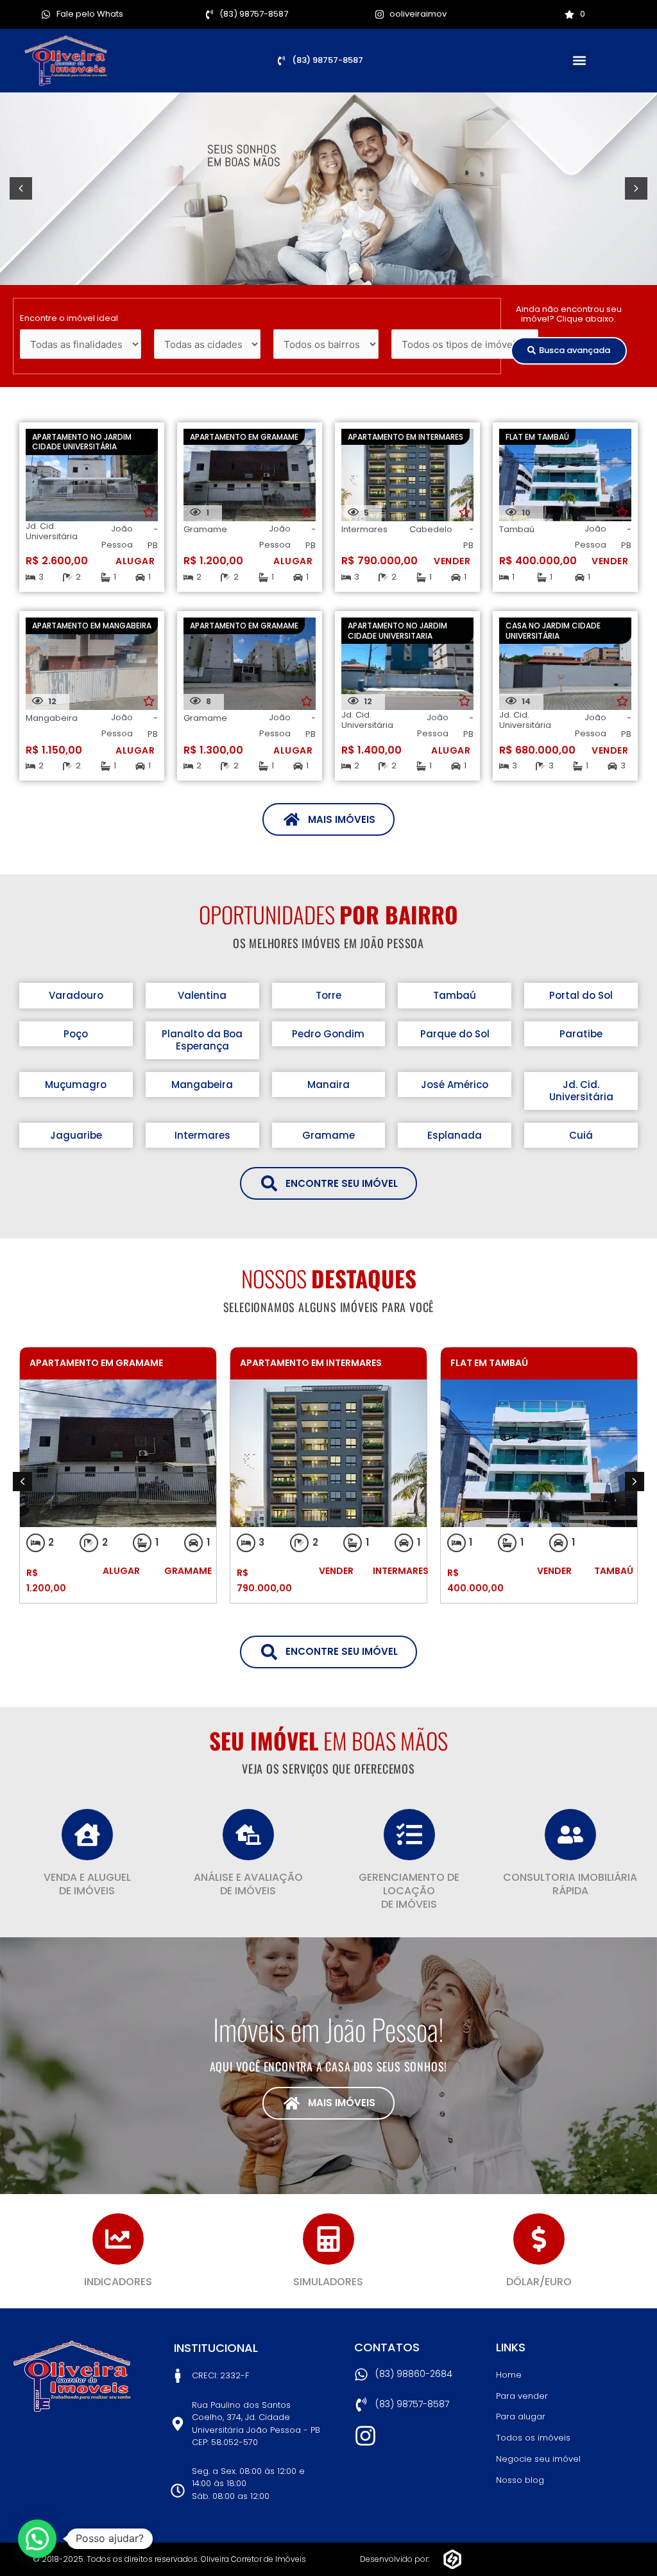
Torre (328, 995)
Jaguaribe (76, 1135)
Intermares (202, 1135)
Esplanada (455, 1135)
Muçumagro (76, 1085)
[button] (579, 61)
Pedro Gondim (328, 1034)
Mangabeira (202, 1085)
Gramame (328, 1135)
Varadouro (76, 995)
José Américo (455, 1085)
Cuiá (581, 1135)
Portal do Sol (581, 995)
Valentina (202, 995)
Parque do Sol (455, 1034)
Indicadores (118, 2282)
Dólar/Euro (539, 2282)
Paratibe (581, 1034)
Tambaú (455, 995)
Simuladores (328, 2282)
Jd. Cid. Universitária (581, 1091)
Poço (76, 1034)
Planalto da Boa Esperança (202, 1040)
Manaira (328, 1085)
